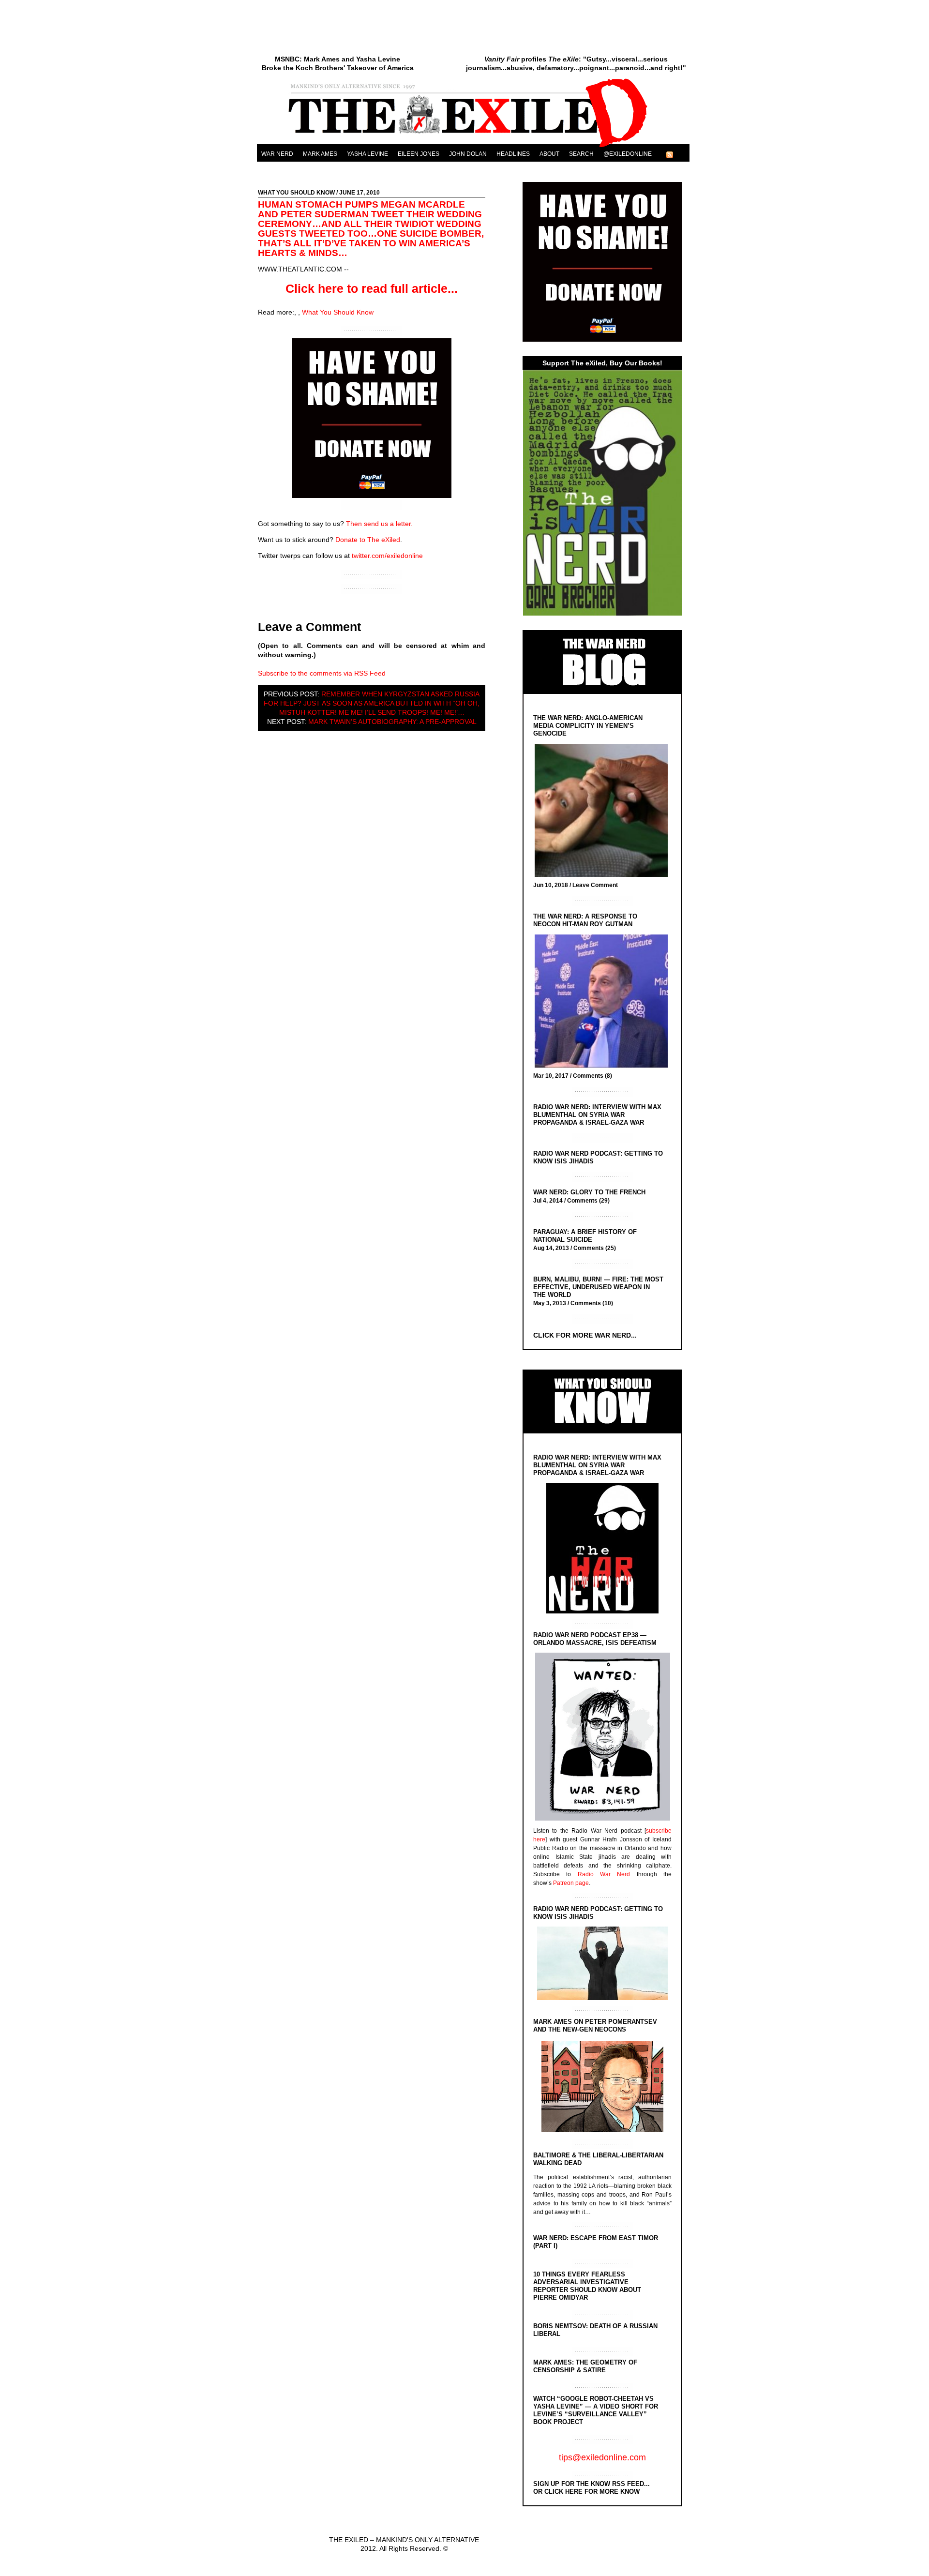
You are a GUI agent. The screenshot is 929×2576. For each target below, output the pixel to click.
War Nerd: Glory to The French (589, 1192)
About (549, 154)
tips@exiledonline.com (602, 2457)
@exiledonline (628, 154)
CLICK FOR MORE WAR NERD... (585, 1335)
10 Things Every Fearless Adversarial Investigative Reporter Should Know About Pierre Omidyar (587, 2286)
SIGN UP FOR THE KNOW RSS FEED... (592, 2484)
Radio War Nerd (604, 1874)
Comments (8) (592, 1076)
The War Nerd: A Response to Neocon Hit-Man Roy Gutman (585, 920)
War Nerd (277, 154)
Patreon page (571, 1883)
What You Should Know (296, 193)
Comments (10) (592, 1303)
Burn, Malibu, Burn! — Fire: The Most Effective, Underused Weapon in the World (598, 1287)
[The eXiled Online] (473, 147)
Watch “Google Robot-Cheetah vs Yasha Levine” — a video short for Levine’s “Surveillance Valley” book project (596, 2410)
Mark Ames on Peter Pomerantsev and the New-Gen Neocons (595, 2026)
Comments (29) (588, 1201)
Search (581, 154)
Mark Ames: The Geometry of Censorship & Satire (585, 2366)
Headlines (513, 154)
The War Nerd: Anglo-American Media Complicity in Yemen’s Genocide (588, 726)
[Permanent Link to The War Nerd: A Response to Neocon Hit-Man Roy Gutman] (604, 1002)
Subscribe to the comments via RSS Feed (322, 673)
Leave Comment (595, 885)
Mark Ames (320, 154)
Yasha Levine (367, 154)
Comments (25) (595, 1248)
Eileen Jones (419, 154)
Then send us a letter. (379, 524)
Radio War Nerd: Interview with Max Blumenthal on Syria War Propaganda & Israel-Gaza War (597, 1115)
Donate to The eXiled (368, 540)
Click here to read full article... (372, 288)
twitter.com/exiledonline (387, 556)
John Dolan (468, 154)
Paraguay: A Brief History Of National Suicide (585, 1236)
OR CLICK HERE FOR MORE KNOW (586, 2492)
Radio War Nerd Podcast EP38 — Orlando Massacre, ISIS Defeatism (595, 1639)
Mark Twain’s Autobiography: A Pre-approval (392, 722)
